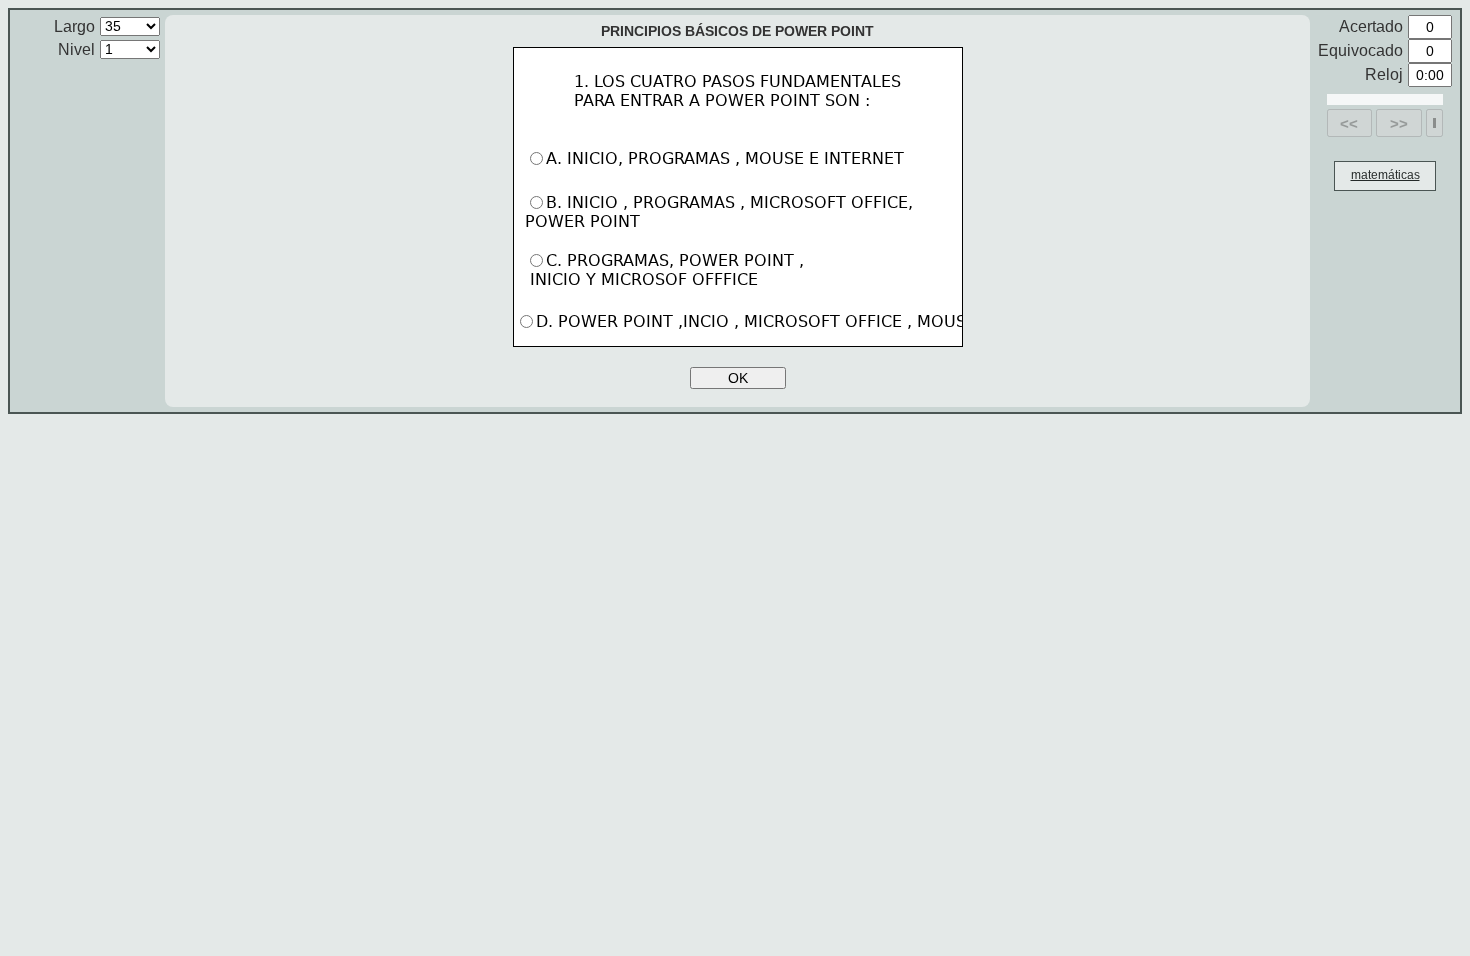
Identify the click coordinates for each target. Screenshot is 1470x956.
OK (738, 378)
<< (1349, 123)
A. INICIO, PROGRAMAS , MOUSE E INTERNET (727, 158)
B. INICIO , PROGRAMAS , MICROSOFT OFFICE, (721, 212)
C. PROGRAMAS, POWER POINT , (664, 270)
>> (1399, 123)
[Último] (1434, 123)
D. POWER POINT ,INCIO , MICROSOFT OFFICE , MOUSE (758, 321)
